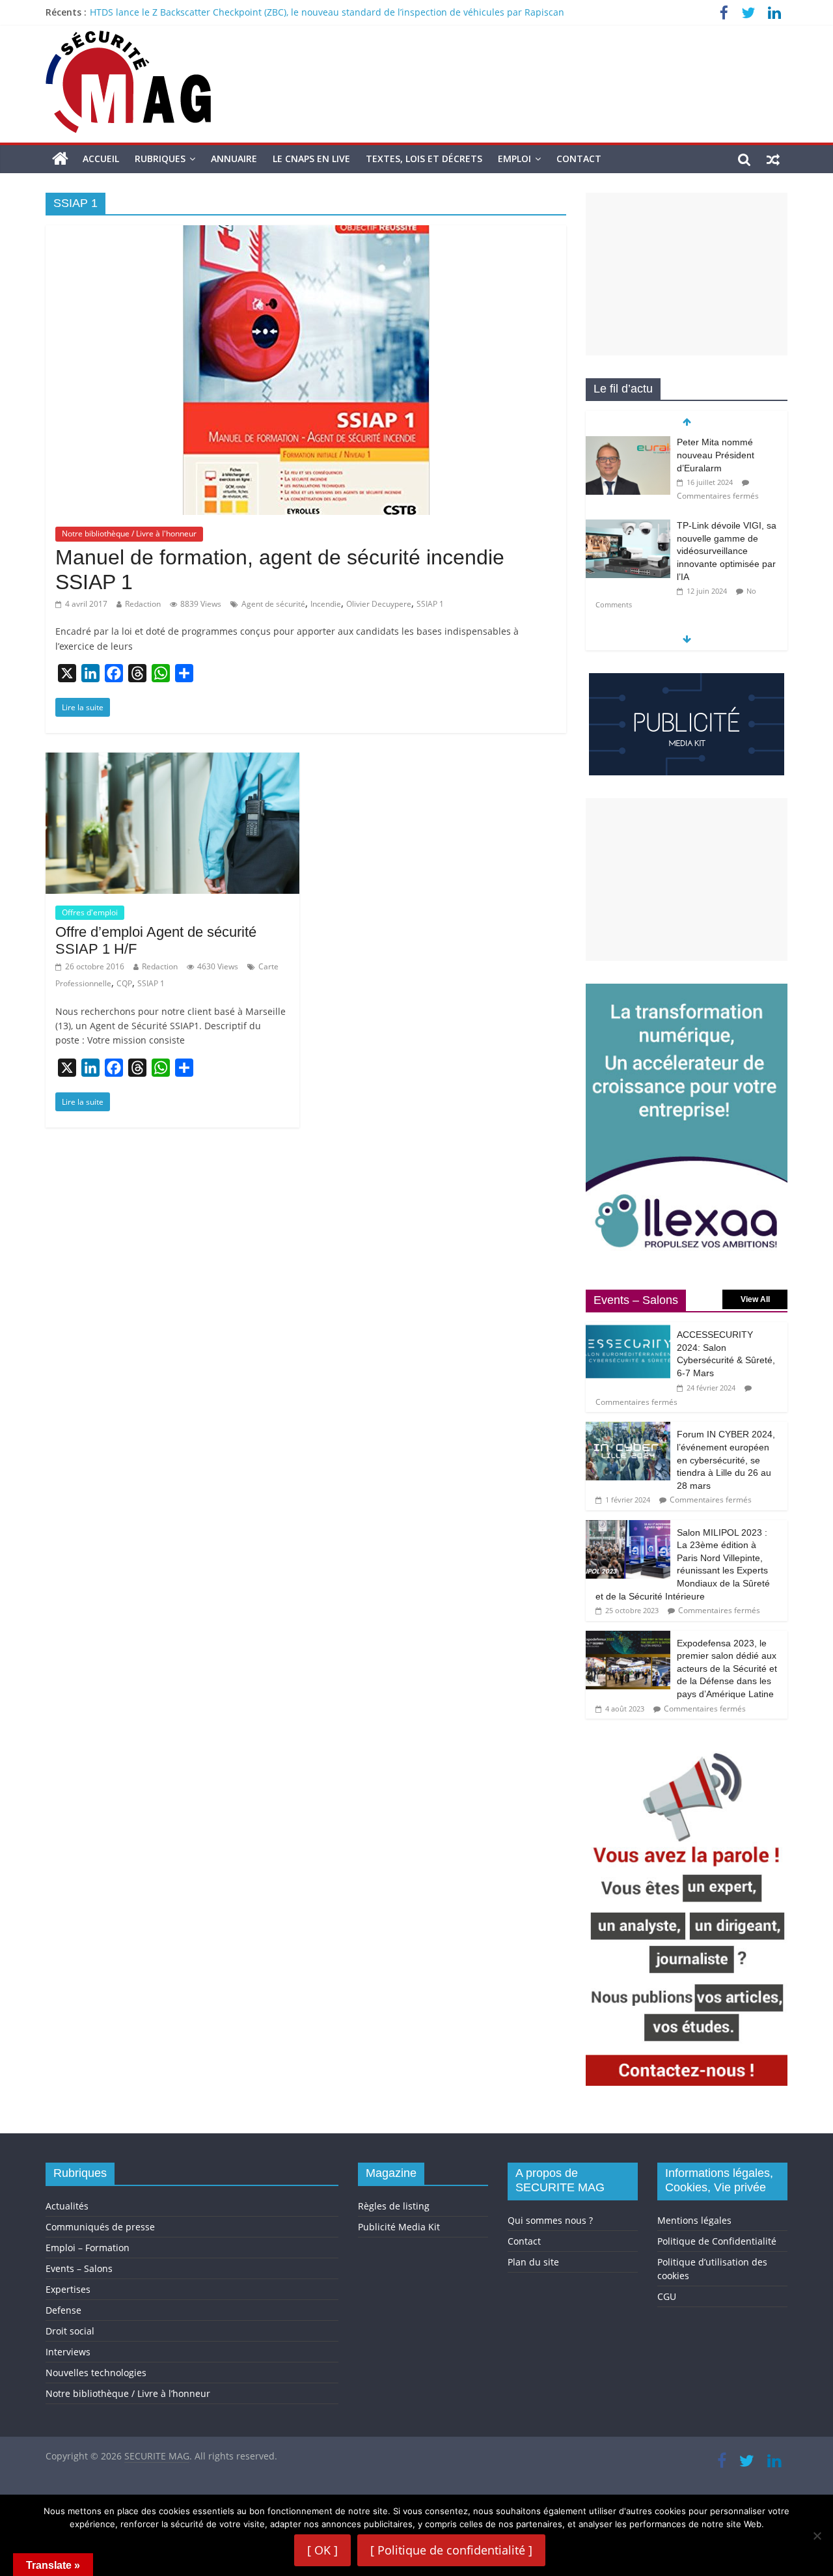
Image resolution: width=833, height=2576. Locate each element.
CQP (124, 983)
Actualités (67, 2206)
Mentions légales (694, 2220)
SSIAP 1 (430, 604)
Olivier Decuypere (379, 604)
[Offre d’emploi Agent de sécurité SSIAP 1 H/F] (172, 760)
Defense (63, 2310)
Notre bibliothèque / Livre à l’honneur (128, 2393)
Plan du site (533, 2262)
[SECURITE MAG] (60, 159)
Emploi (514, 159)
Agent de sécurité (273, 604)
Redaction (143, 604)
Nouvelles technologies (96, 2373)
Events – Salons (79, 2268)
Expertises (68, 2289)
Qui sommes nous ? (550, 2220)
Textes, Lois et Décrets (424, 159)
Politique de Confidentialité (717, 2241)
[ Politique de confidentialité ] (451, 2550)
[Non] (817, 2536)
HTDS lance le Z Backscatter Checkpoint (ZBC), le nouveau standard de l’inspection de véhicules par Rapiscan (327, 12)
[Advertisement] (687, 274)
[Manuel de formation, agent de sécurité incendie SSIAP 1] (306, 233)
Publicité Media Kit (399, 2227)
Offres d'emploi (90, 912)
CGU (667, 2296)
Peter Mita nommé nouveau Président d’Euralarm (716, 455)
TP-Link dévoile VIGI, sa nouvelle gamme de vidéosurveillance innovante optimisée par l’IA (727, 551)
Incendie (326, 604)
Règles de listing (394, 2206)
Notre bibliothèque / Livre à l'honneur (129, 533)
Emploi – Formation (88, 2248)
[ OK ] (322, 2550)
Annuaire (234, 159)
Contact (579, 159)
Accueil (101, 159)
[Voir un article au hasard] (773, 159)
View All (755, 1299)
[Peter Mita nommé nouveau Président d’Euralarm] (628, 443)
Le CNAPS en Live (311, 159)
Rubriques (160, 159)
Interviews (68, 2352)
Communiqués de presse (100, 2227)
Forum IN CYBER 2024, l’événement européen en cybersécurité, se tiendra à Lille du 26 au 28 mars (726, 1460)
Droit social (70, 2331)
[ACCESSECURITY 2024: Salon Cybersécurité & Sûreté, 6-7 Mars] (628, 1329)
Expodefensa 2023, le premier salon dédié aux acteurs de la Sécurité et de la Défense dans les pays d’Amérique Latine (727, 1669)
